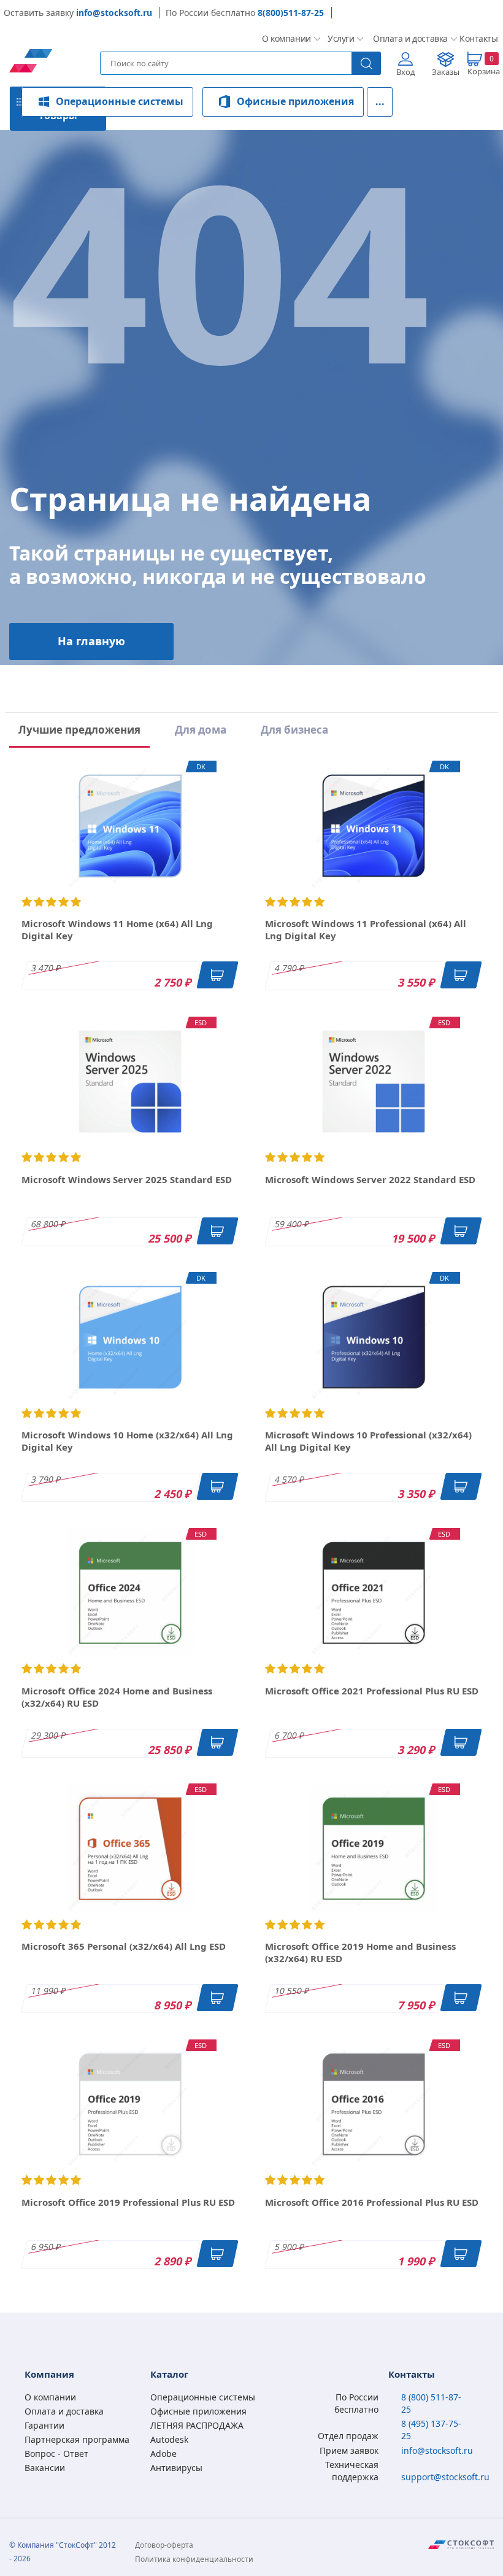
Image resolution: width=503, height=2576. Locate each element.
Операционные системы (120, 101)
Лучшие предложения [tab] (79, 730)
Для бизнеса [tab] (294, 730)
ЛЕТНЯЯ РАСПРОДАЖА (197, 2425)
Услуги (340, 38)
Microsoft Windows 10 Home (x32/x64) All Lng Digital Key (127, 1441)
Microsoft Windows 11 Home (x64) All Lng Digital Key (117, 929)
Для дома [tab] (201, 730)
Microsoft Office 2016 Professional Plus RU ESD (372, 2202)
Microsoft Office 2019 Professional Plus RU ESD (128, 2202)
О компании (285, 38)
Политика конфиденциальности (194, 2559)
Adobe (163, 2454)
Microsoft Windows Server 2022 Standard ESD (370, 1179)
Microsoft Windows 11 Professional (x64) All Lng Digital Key (366, 929)
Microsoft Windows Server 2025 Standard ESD (127, 1179)
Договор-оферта (164, 2545)
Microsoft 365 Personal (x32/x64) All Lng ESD (124, 1946)
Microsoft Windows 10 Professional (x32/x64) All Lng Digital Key (368, 1441)
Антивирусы (176, 2468)
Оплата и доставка (406, 38)
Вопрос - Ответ (56, 2454)
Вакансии (45, 2468)
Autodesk (169, 2439)
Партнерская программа (77, 2439)
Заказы (446, 72)
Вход (406, 72)
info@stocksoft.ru (114, 13)
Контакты (477, 38)
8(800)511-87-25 (291, 13)
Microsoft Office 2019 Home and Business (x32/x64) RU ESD (360, 1952)
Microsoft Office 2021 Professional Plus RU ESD (372, 1691)
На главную (91, 641)
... (380, 101)
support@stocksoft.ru (445, 2477)
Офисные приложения (295, 101)
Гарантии (44, 2425)
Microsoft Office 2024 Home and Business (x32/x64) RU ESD (117, 1697)
